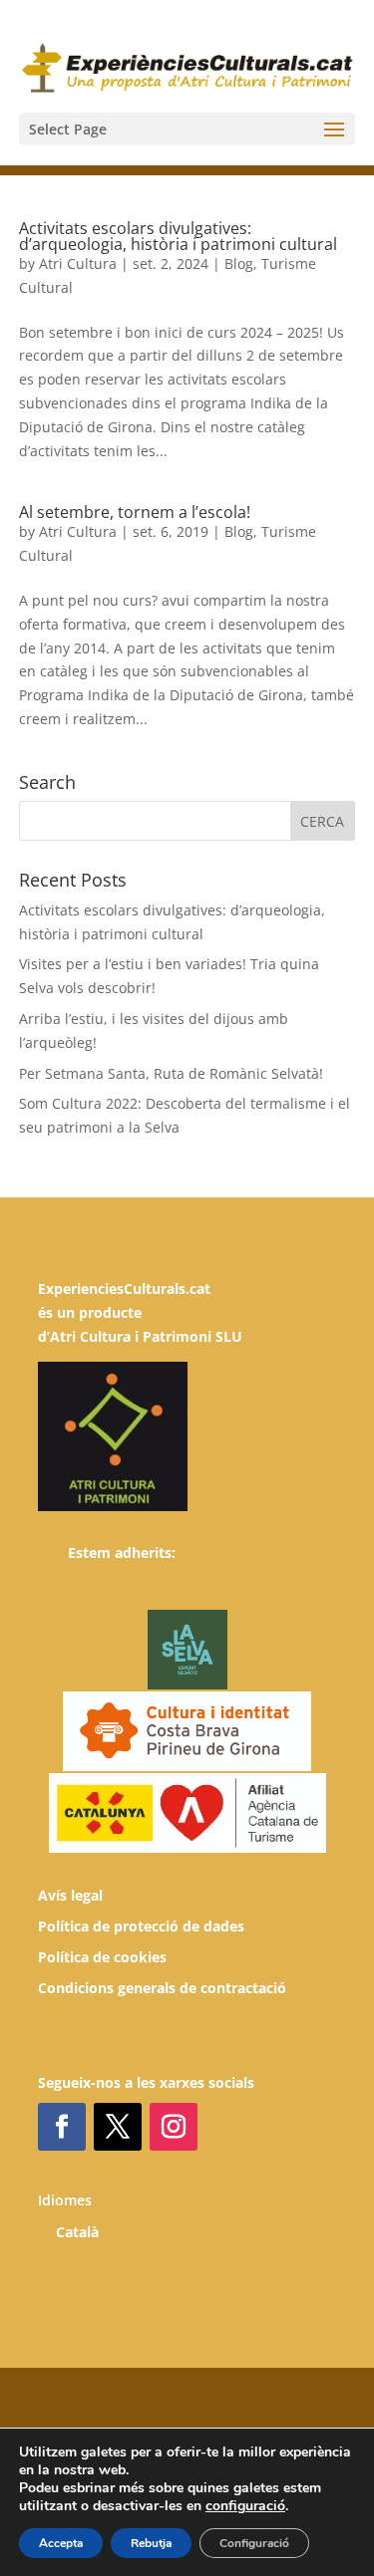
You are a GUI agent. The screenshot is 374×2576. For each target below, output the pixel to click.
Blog (239, 263)
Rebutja (151, 2543)
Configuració (254, 2543)
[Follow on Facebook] (62, 2127)
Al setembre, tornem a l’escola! (135, 512)
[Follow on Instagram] (174, 2127)
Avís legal (70, 1895)
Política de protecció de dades (141, 1926)
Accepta (61, 2543)
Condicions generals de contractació (162, 1988)
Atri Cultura (78, 263)
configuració (245, 2506)
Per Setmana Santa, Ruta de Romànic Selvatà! (171, 1073)
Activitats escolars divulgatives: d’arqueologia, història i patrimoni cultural (178, 236)
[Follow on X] (118, 2127)
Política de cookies (102, 1957)
